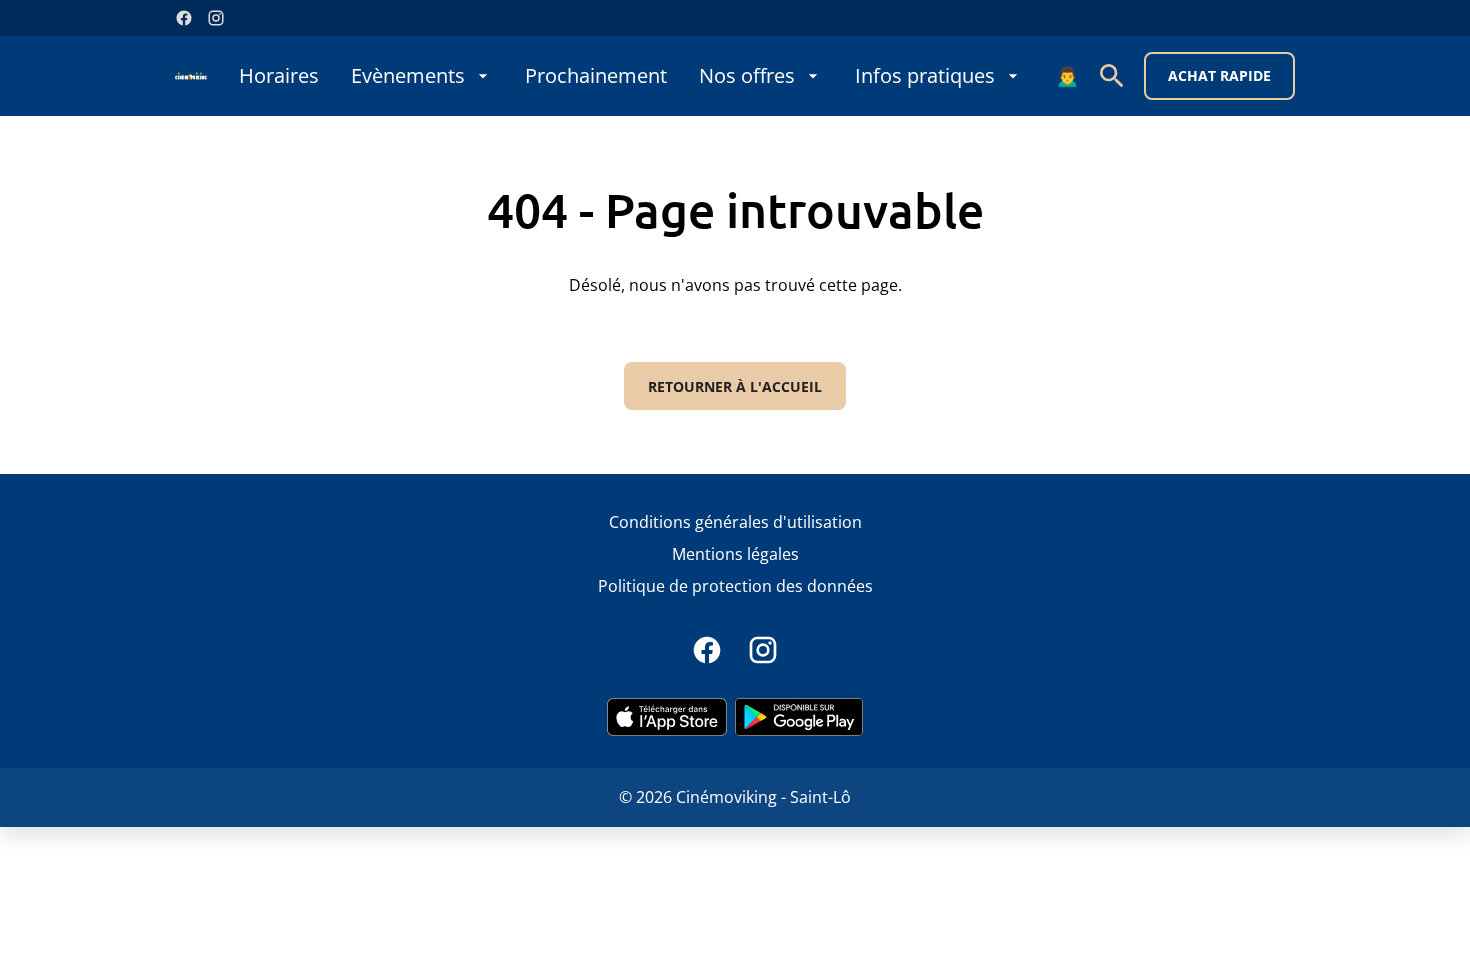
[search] (1112, 76)
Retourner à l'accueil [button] (735, 386)
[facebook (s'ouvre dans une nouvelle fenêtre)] (184, 18)
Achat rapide (1219, 75)
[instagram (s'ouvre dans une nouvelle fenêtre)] (216, 18)
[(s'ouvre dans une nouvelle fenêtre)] (667, 717)
